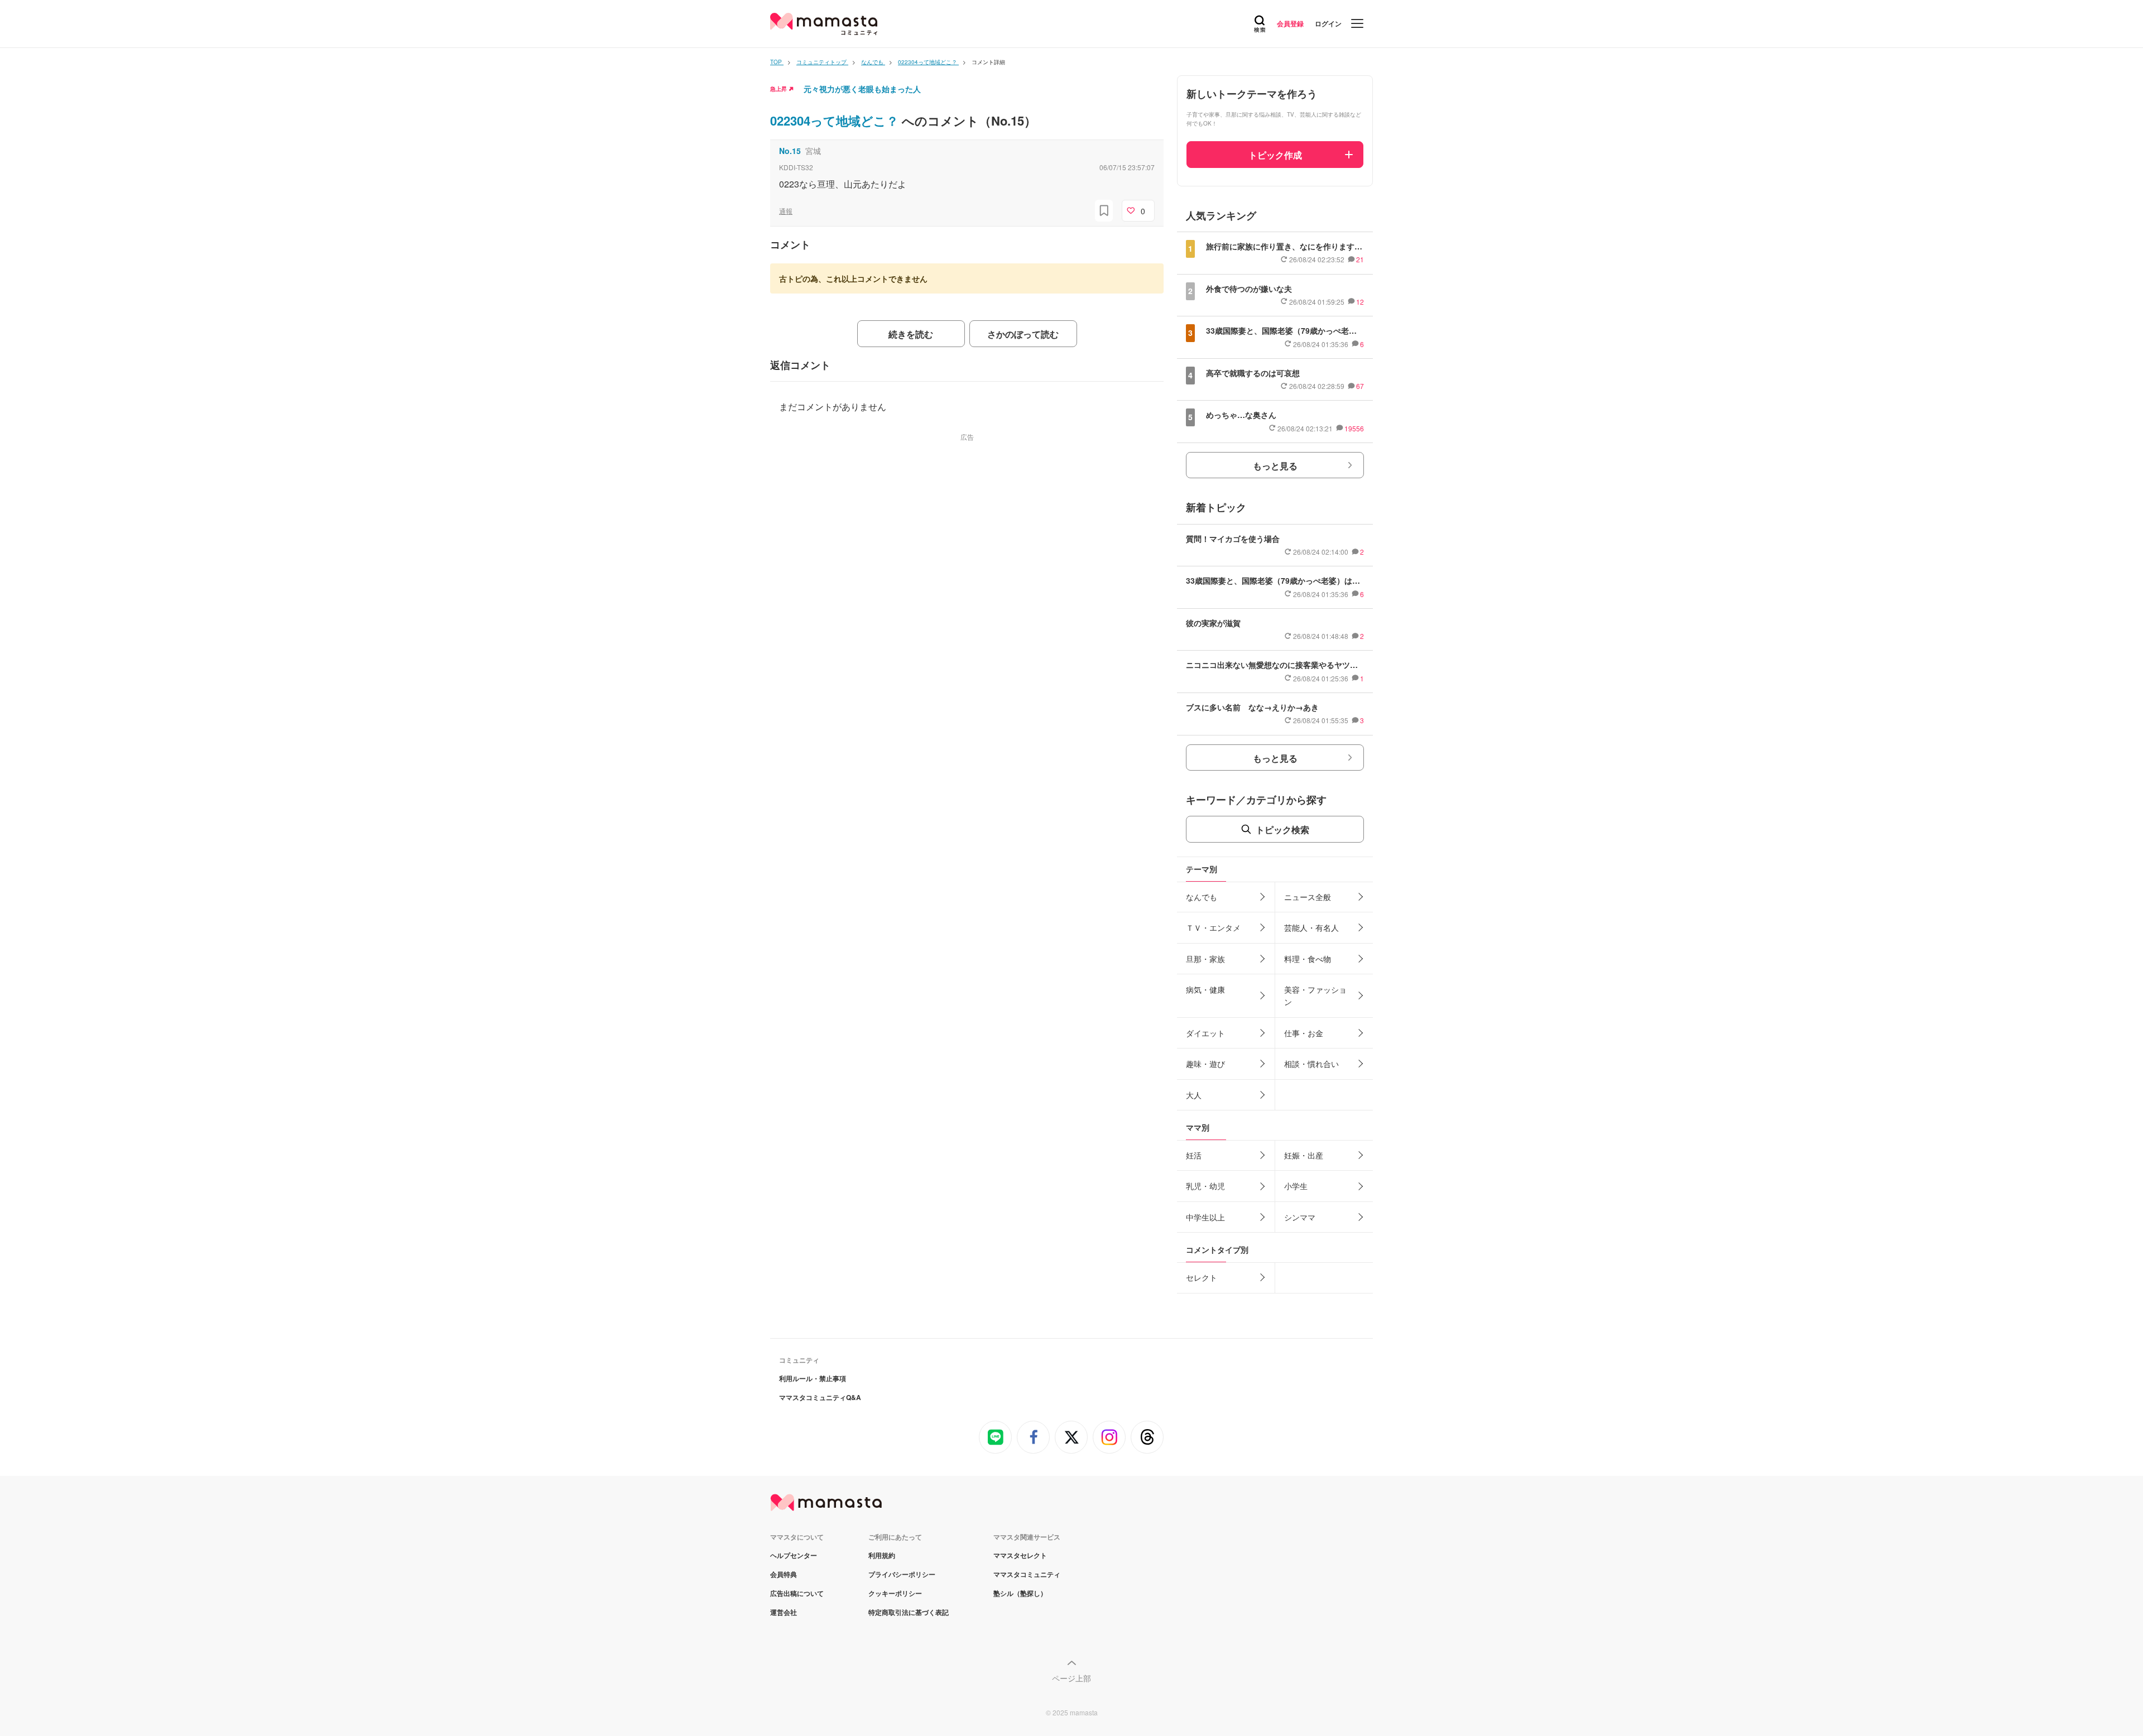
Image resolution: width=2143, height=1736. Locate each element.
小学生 (1296, 1186)
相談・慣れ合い (1311, 1064)
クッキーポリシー (895, 1593)
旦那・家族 (1205, 959)
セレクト (1202, 1277)
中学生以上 (1205, 1217)
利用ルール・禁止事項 (813, 1378)
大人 (1194, 1095)
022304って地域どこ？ (836, 121)
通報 (786, 211)
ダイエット (1205, 1033)
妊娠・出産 (1304, 1155)
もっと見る (1275, 466)
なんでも (1202, 897)
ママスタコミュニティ (1027, 1574)
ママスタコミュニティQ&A (820, 1397)
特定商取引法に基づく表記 (909, 1612)
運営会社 (784, 1612)
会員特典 (784, 1574)
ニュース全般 (1308, 897)
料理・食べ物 (1308, 959)
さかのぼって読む (1023, 334)
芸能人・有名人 (1311, 927)
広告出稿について (797, 1593)
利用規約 (882, 1555)
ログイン (1328, 23)
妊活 (1194, 1155)
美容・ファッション (1315, 996)
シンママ (1300, 1217)
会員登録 (1290, 23)
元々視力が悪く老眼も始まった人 (862, 89)
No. (790, 151)
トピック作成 (1275, 155)
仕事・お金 (1304, 1033)
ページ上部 (1071, 1678)
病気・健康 (1205, 989)
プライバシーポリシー (902, 1574)
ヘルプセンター (794, 1555)
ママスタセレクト (1020, 1555)
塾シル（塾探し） (1020, 1593)
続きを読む (911, 334)
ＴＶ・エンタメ (1213, 927)
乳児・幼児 (1205, 1186)
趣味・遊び (1205, 1064)
